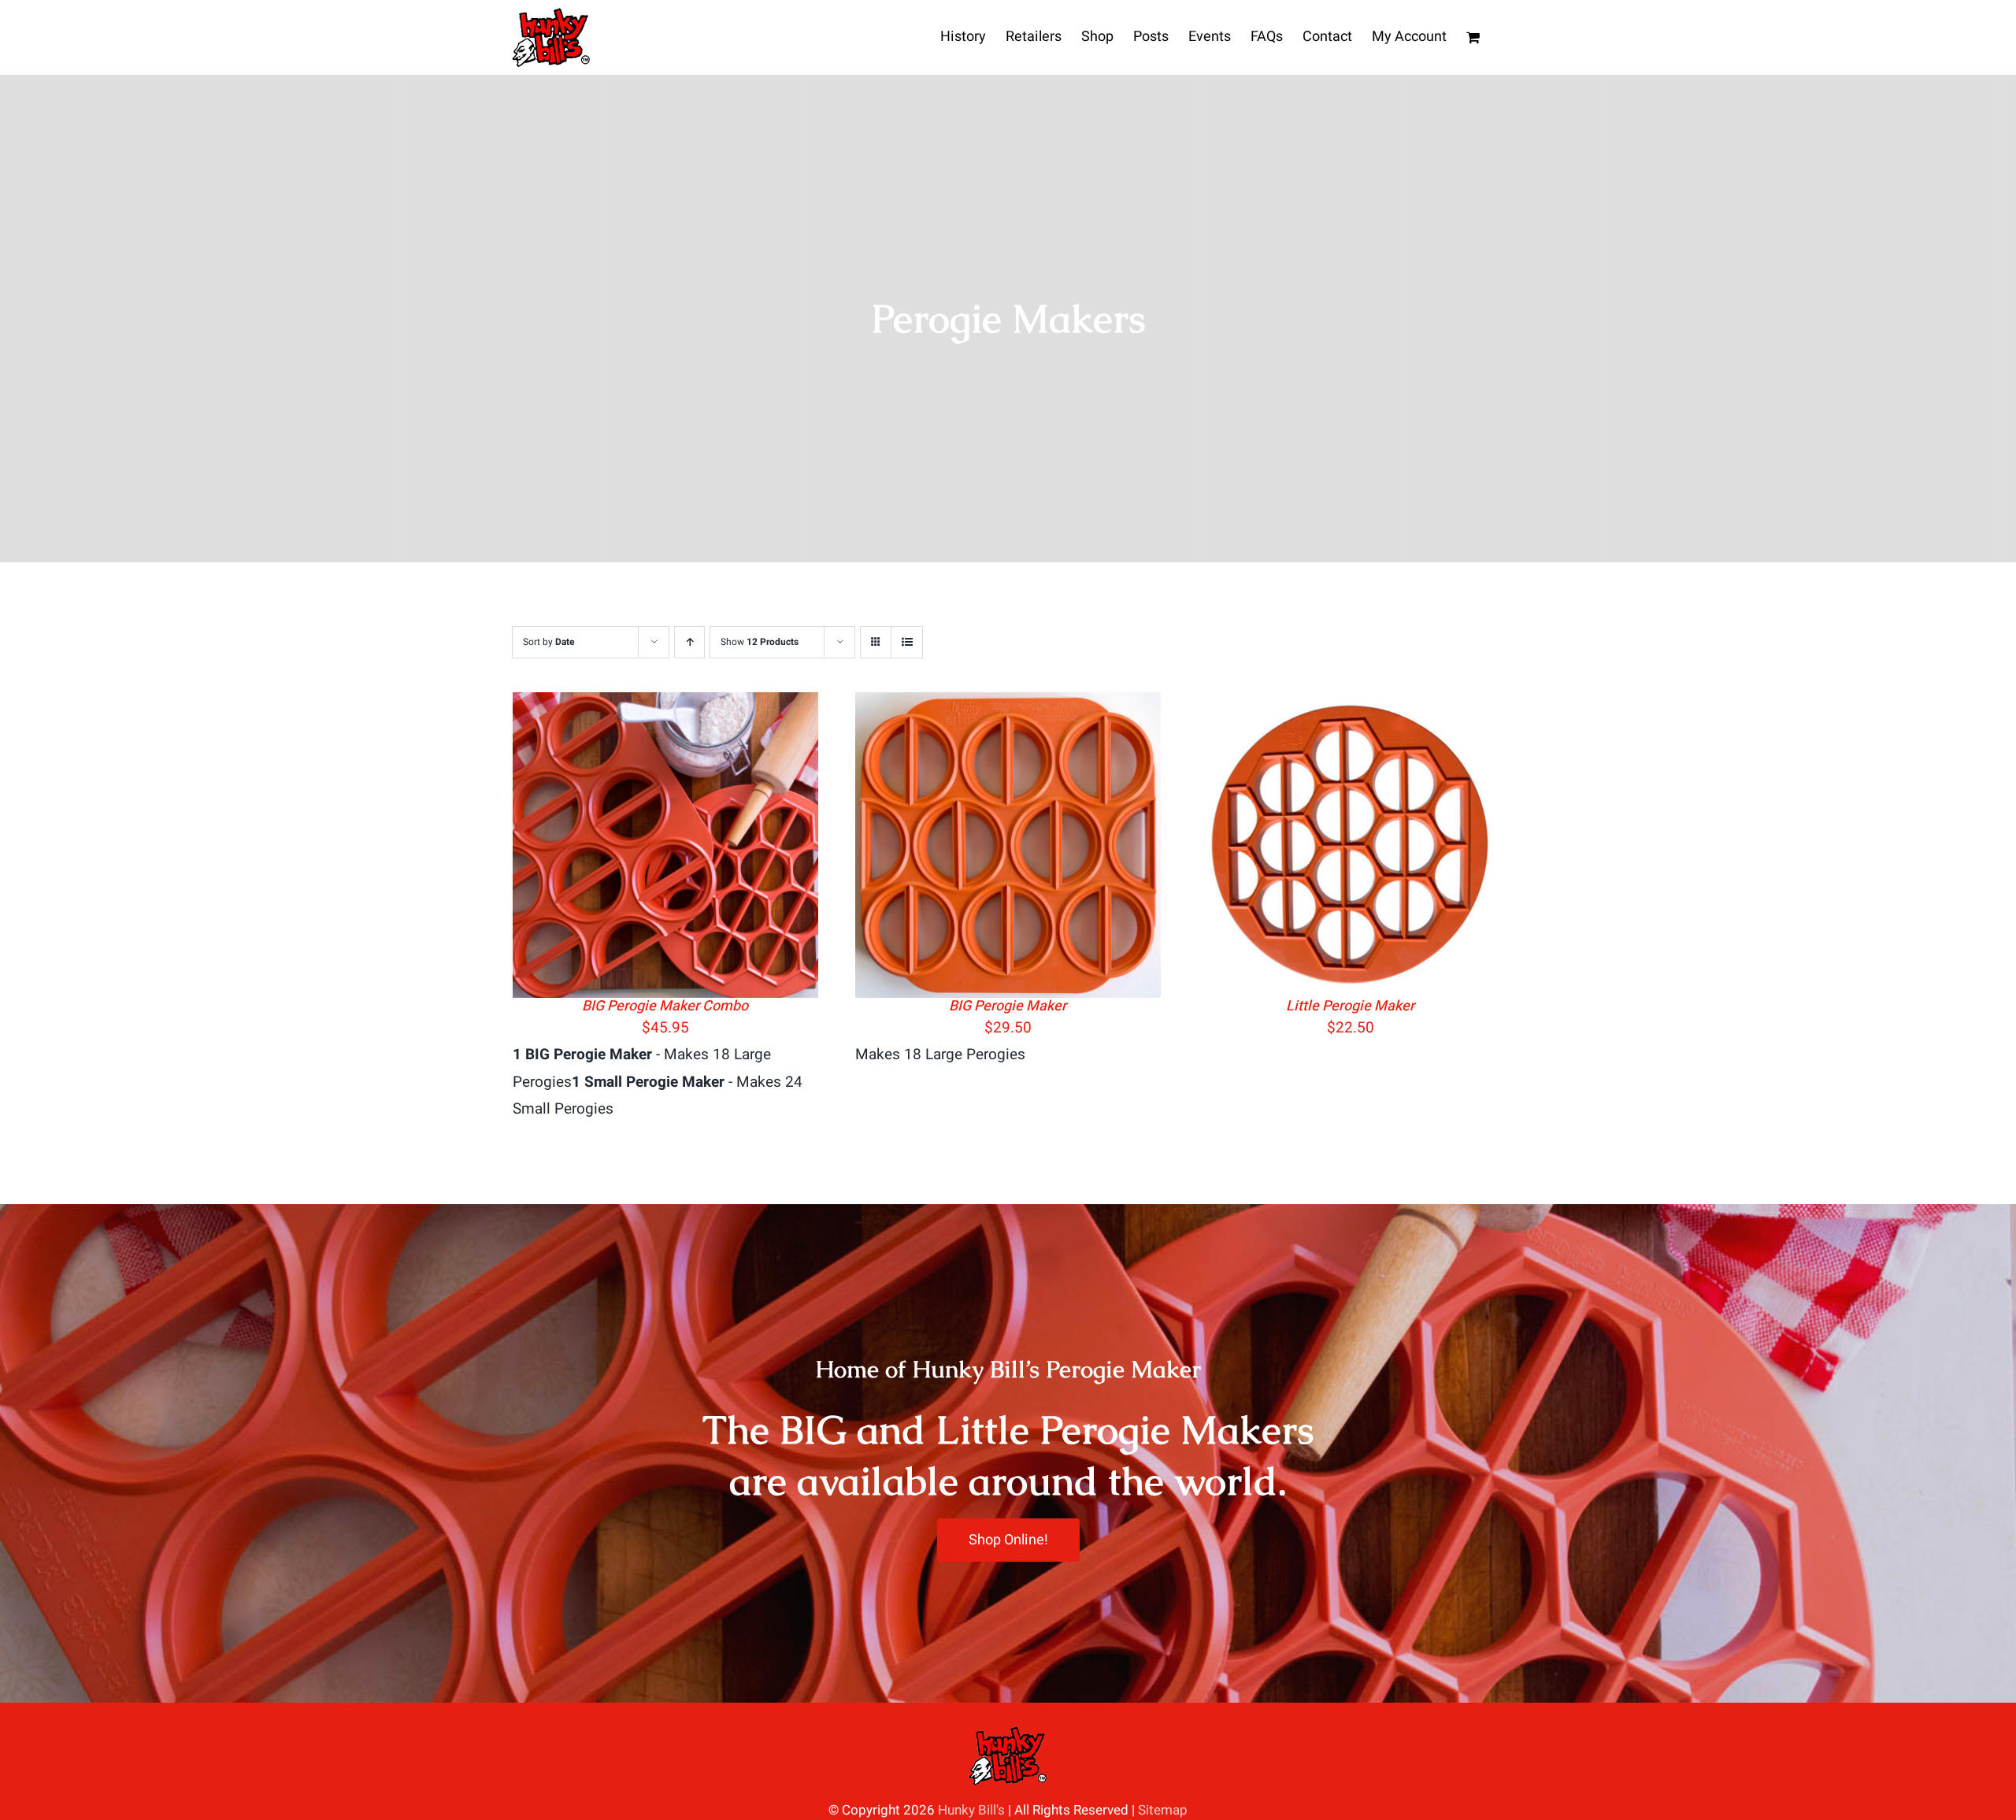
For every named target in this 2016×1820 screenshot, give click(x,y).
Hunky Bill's (971, 1810)
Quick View (711, 849)
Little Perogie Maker (1350, 1006)
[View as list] (907, 642)
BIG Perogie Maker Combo (665, 1006)
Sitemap (1163, 1810)
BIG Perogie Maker (1008, 1006)
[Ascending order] (689, 642)
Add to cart (621, 849)
